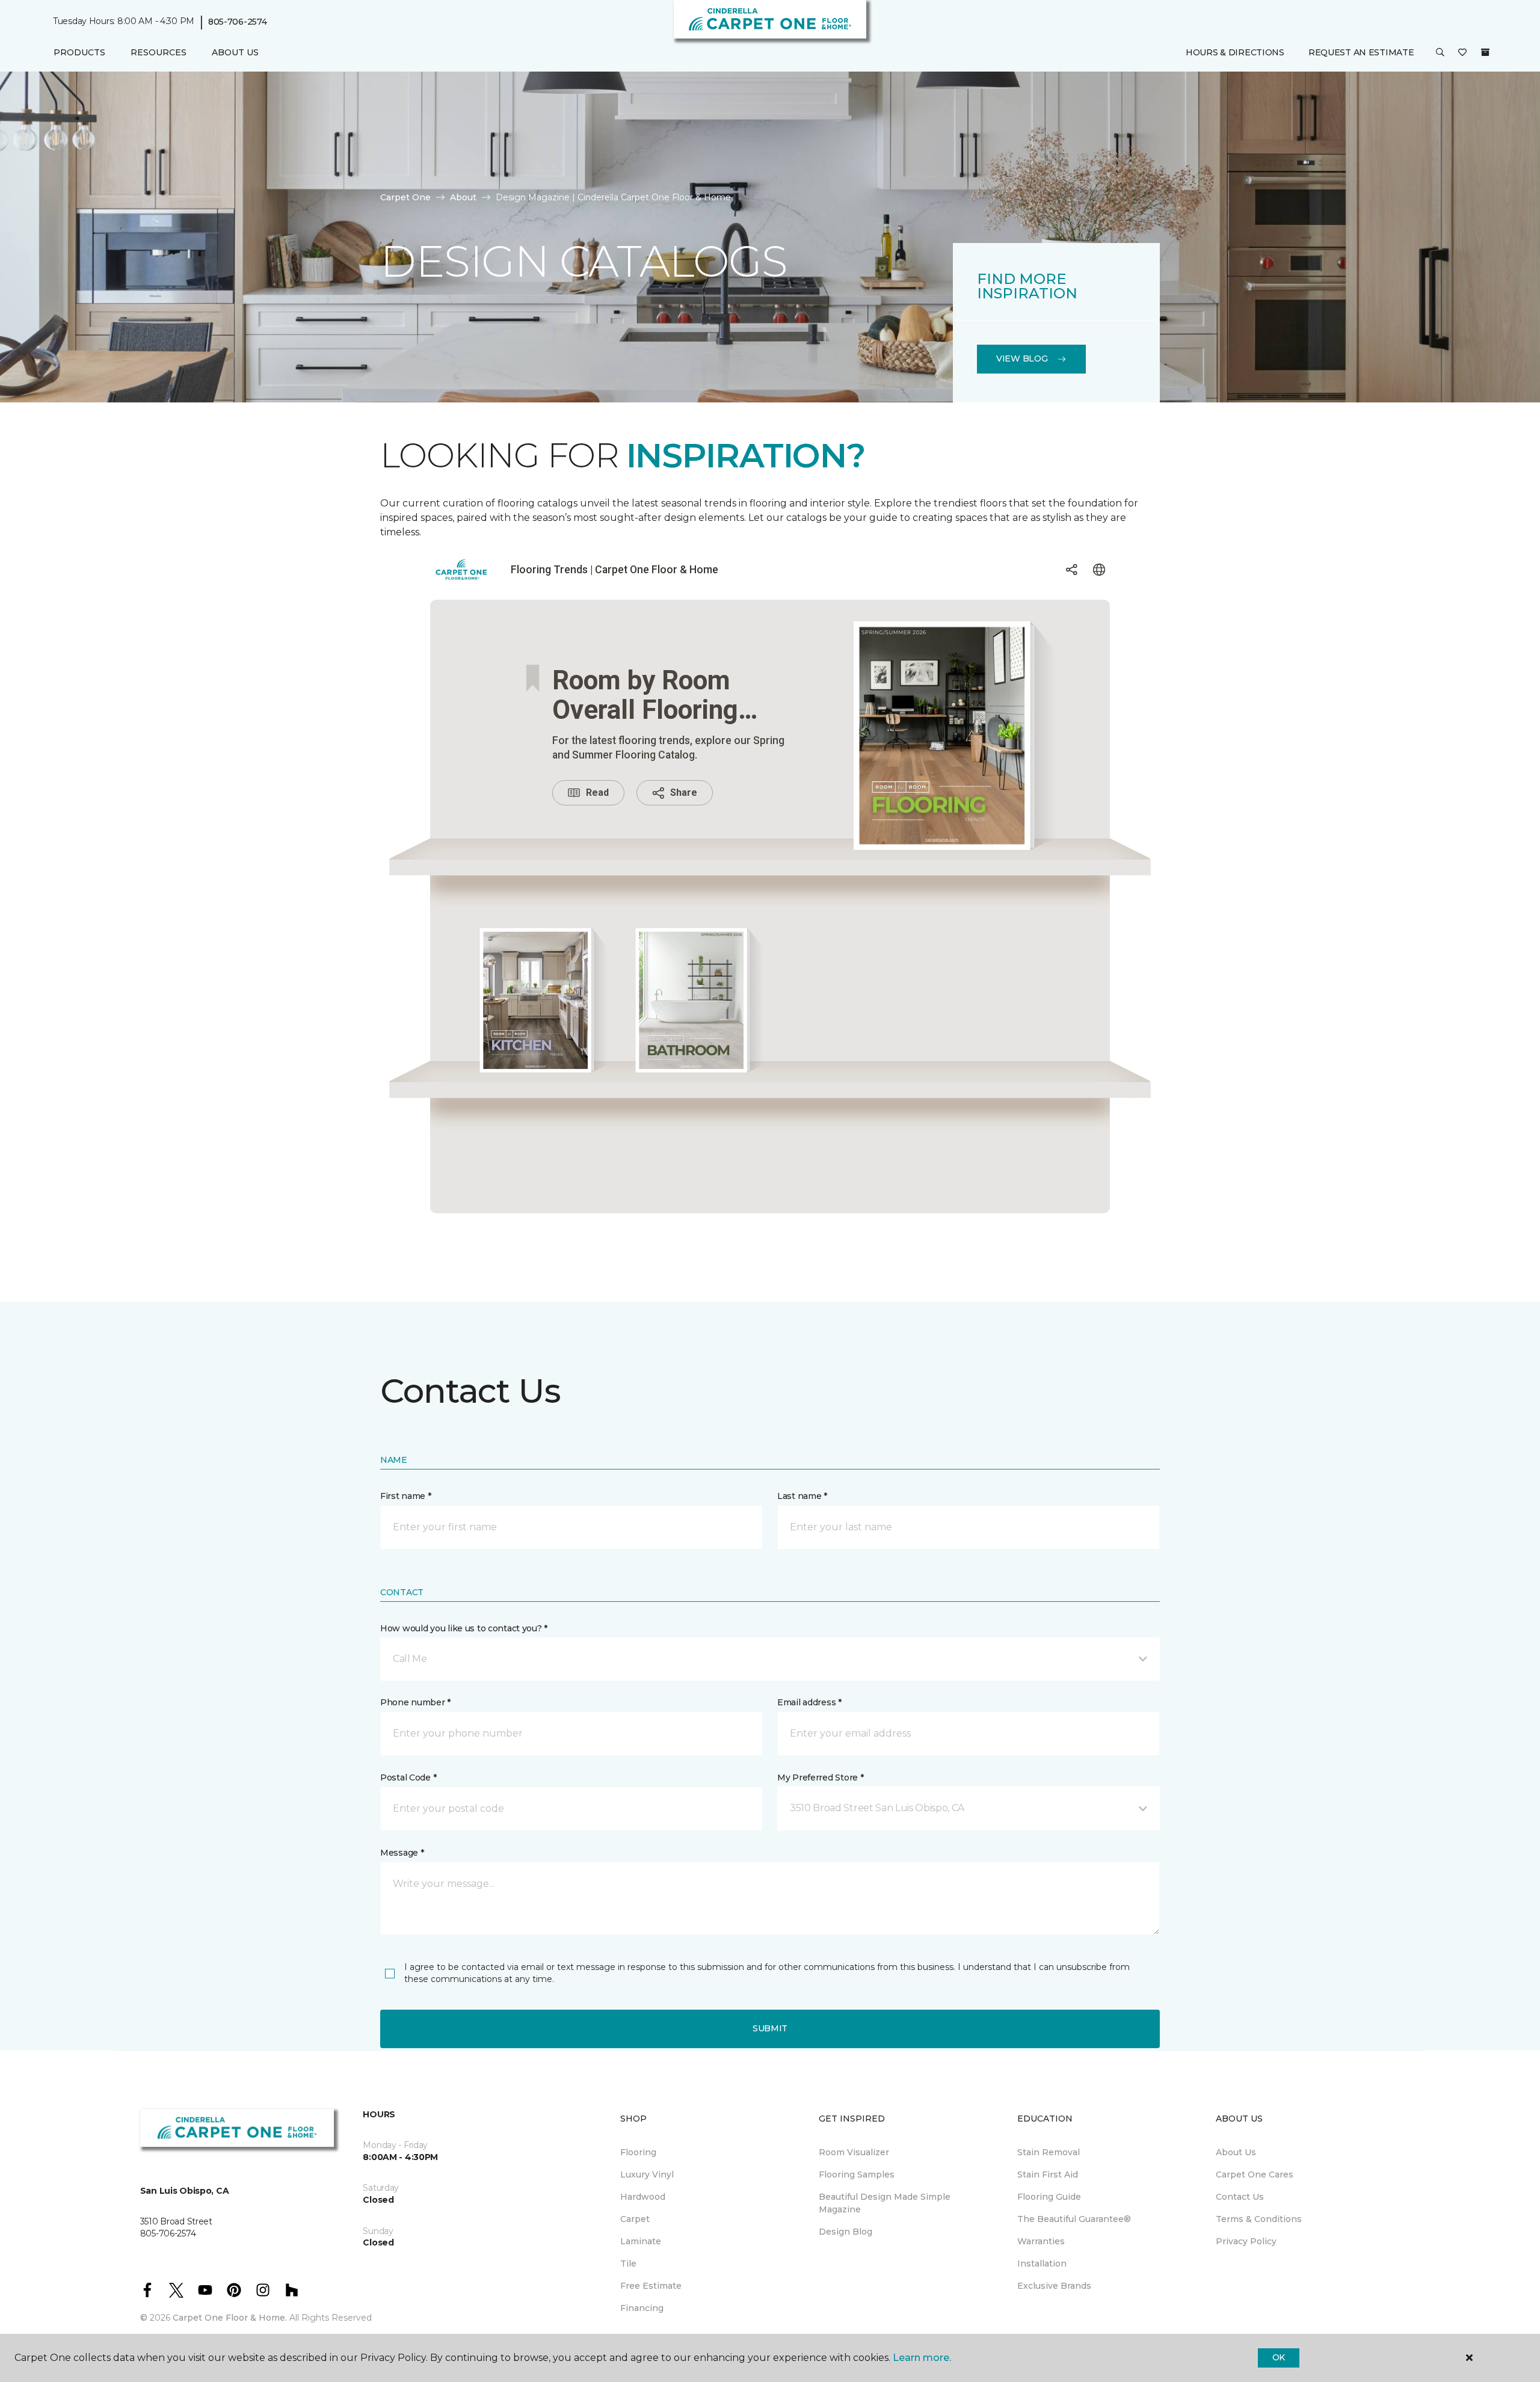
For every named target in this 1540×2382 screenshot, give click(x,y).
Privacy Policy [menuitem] (1246, 2241)
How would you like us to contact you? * (464, 1628)
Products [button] (79, 52)
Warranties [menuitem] (1041, 2241)
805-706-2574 (238, 22)
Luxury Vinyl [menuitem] (647, 2174)
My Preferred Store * (820, 1777)
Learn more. (922, 2358)
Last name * (802, 1496)
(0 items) (1485, 52)
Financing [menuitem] (642, 2308)
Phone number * (415, 1702)
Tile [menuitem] (628, 2264)
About (463, 197)
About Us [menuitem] (1236, 2152)
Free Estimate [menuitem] (651, 2286)
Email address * (809, 1702)
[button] (1440, 53)
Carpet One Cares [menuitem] (1255, 2174)
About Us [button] (235, 52)
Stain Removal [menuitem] (1049, 2152)
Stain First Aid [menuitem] (1048, 2174)
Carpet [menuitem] (635, 2219)
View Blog (1022, 359)
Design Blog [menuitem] (845, 2232)
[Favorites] (1462, 53)
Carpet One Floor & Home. (230, 2318)
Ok (1279, 2357)
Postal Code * (408, 1777)
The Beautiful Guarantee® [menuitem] (1074, 2219)
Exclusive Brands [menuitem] (1054, 2286)
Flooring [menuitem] (638, 2152)
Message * (402, 1853)
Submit (770, 2028)
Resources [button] (159, 52)
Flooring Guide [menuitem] (1049, 2197)
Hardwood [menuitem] (643, 2197)
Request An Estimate (1361, 52)
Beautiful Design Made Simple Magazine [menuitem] (885, 2203)
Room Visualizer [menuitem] (854, 2152)
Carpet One (405, 197)
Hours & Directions (1235, 52)
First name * (406, 1496)
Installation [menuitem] (1042, 2264)
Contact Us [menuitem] (1240, 2197)
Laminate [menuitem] (641, 2241)
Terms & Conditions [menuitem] (1259, 2219)
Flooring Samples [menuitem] (857, 2174)
